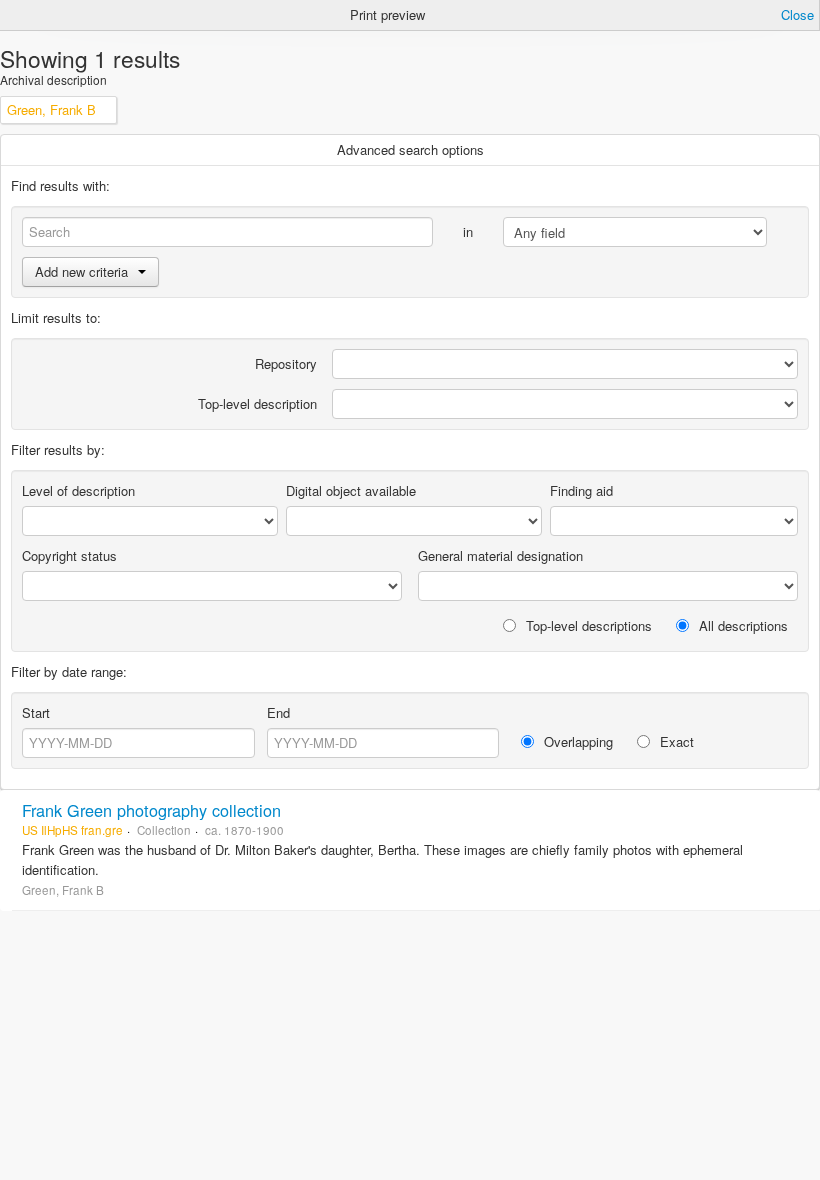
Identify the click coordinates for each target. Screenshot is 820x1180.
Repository (286, 363)
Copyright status (69, 555)
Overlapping (576, 741)
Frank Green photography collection (151, 810)
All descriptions (741, 625)
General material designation (500, 555)
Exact (675, 741)
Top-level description (257, 403)
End (278, 712)
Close (797, 14)
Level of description (78, 490)
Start (36, 712)
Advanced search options (410, 149)
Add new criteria (81, 271)
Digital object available (351, 490)
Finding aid (581, 490)
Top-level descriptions (587, 625)
